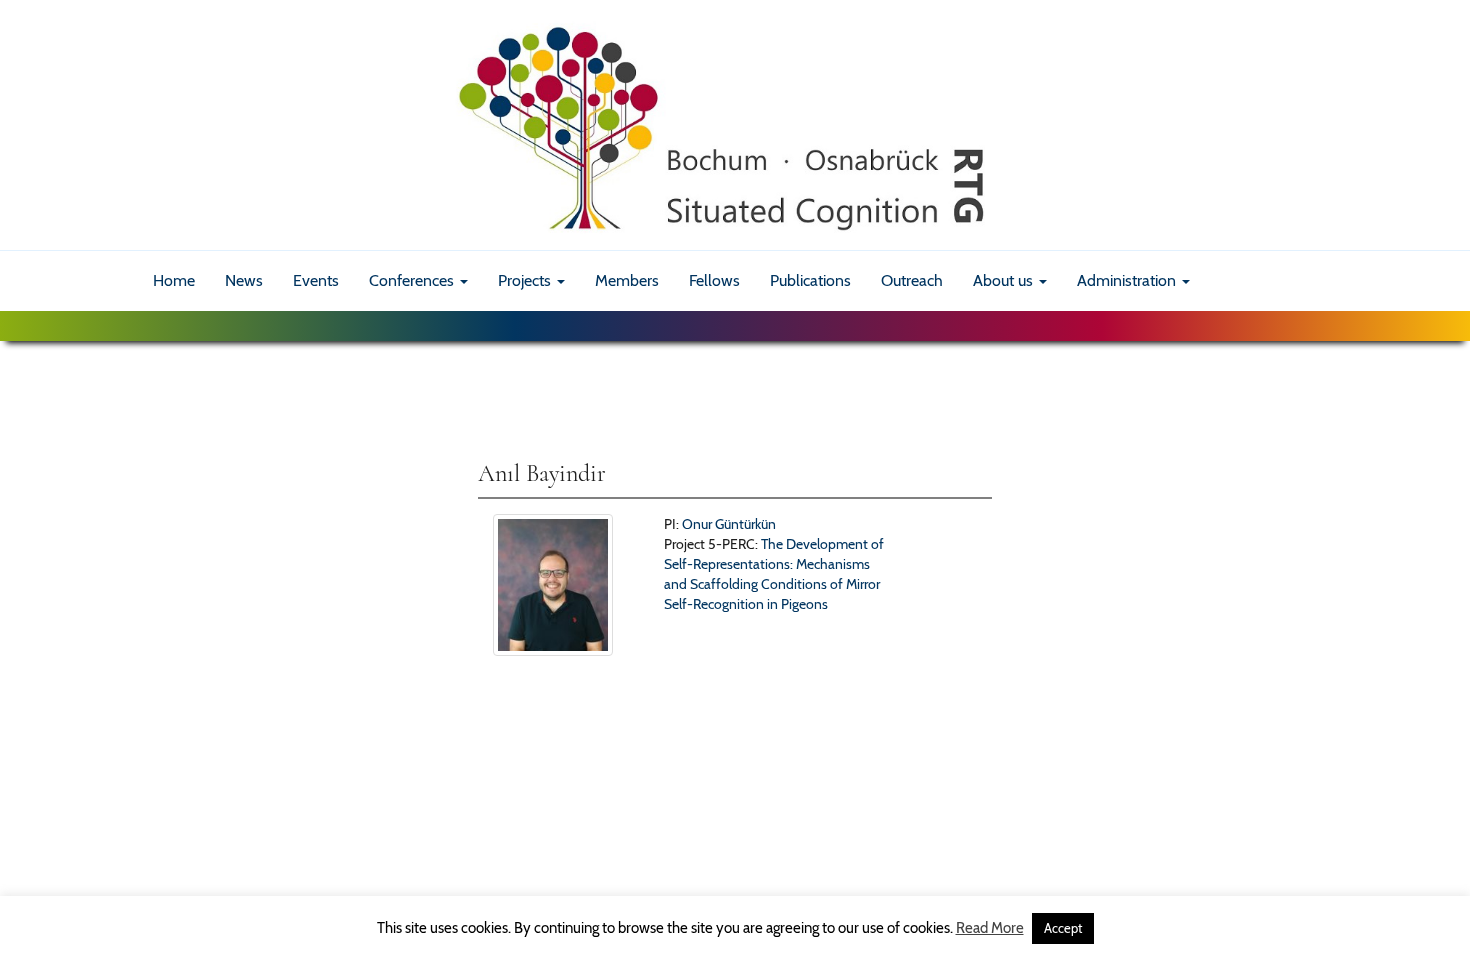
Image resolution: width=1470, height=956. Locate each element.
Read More (990, 928)
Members (627, 280)
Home (174, 280)
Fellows (714, 280)
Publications (810, 280)
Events (316, 280)
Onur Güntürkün (729, 524)
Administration (1128, 280)
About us (1005, 280)
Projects (526, 280)
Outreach (912, 280)
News (244, 280)
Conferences (413, 280)
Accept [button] (1063, 928)
